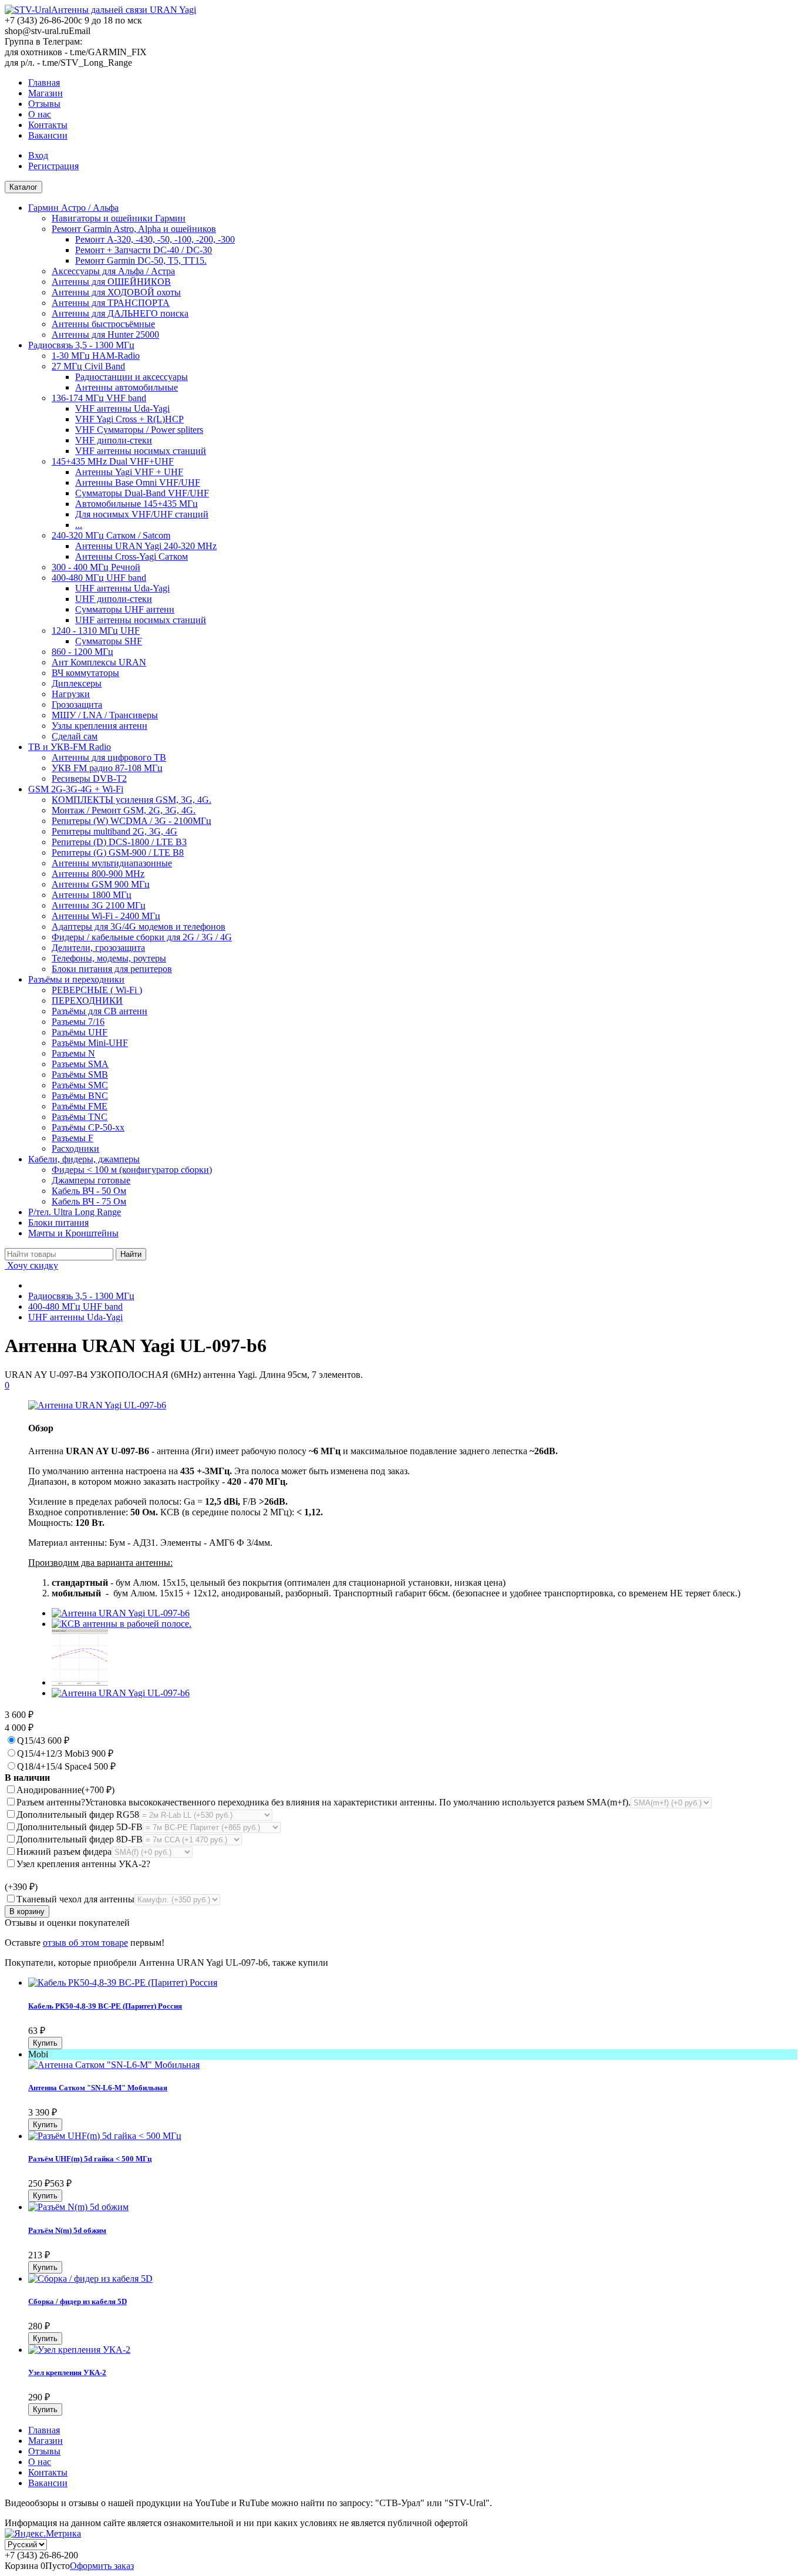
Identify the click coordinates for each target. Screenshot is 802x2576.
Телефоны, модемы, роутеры (109, 958)
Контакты (48, 125)
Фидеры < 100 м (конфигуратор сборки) (132, 1170)
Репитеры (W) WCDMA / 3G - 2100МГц (132, 821)
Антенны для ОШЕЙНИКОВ (111, 282)
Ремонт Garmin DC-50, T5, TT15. (141, 260)
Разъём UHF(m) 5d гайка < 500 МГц (90, 2159)
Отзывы (44, 104)
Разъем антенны (324, 1802)
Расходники (75, 1149)
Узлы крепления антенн (100, 726)
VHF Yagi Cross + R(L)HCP (129, 419)
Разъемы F (73, 1138)
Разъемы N (73, 1053)
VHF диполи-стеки (114, 440)
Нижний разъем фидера (64, 1852)
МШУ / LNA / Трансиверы (105, 715)
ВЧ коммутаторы (85, 673)
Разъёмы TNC (80, 1117)
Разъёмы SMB (80, 1075)
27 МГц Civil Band (88, 366)
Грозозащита (77, 704)
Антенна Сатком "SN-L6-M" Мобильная (98, 2088)
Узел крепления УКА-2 (67, 2372)
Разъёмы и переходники (76, 979)
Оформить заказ (102, 2566)
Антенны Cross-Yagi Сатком (132, 556)
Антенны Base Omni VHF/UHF (138, 482)
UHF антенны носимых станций (141, 620)
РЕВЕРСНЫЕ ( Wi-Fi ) (97, 990)
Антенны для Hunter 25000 (105, 334)
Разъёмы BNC (80, 1096)
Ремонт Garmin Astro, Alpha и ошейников (134, 229)
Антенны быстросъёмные (103, 324)
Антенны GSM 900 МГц (101, 884)
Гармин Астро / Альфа (73, 208)
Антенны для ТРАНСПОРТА (111, 303)
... (79, 525)
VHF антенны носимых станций (141, 451)
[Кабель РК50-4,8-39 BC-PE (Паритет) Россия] (123, 1983)
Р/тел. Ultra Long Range (75, 1212)
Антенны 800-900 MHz (98, 874)
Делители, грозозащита (98, 948)
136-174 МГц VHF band (99, 398)
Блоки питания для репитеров (112, 969)
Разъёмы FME (80, 1106)
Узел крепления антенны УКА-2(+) (77, 1875)
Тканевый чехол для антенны (75, 1899)
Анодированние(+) (65, 1790)
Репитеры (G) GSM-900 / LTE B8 (118, 852)
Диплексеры (77, 683)
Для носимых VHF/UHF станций (142, 514)
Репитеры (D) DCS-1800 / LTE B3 (119, 842)
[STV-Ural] (28, 10)
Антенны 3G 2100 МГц (99, 905)
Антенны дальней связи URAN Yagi (124, 10)
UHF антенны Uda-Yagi (122, 588)
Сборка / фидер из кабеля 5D (77, 2301)
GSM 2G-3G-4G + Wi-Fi (76, 789)
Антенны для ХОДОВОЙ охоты (116, 292)
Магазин (46, 93)
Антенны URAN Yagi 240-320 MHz (146, 546)
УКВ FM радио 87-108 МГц (107, 768)
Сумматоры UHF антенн (125, 609)
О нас (40, 114)
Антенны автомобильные (127, 387)
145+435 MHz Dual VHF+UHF (113, 461)
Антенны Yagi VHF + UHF (129, 472)
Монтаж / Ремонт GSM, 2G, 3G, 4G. (124, 810)
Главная (44, 83)
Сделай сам (75, 736)
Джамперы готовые (91, 1180)
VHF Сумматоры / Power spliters (139, 430)
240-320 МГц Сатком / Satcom (111, 535)
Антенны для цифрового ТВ (109, 757)
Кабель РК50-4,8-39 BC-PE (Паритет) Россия (105, 2006)
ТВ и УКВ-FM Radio (70, 747)
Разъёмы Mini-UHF (90, 1043)
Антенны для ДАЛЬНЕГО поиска (120, 313)
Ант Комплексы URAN (99, 662)
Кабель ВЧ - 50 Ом (89, 1191)
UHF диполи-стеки (114, 599)
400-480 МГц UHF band (99, 578)
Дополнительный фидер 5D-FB (80, 1827)
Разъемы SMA (80, 1064)
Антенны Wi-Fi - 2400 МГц (106, 916)
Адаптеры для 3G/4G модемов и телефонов (139, 927)
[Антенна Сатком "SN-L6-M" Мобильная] (114, 2065)
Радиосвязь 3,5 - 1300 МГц (81, 345)
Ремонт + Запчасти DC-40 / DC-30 (144, 250)
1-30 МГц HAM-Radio (96, 356)
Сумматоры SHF (109, 641)
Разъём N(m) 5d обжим (67, 2230)
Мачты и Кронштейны (73, 1233)
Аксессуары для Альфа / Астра (113, 271)
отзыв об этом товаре (85, 1943)
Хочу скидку (31, 1265)
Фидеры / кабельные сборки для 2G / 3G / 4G (142, 937)
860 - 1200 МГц (82, 652)
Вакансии (48, 135)
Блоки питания (58, 1223)
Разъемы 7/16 (78, 1022)
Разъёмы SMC (80, 1085)
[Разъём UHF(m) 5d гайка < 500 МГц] (105, 2136)
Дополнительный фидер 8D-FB (80, 1839)
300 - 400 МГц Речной (96, 567)
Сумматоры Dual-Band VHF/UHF (142, 493)
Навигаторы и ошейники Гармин (119, 218)
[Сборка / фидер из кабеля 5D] (90, 2279)
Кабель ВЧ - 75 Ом (89, 1201)
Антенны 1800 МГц (92, 895)
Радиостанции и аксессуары (132, 377)
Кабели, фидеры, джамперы (84, 1159)
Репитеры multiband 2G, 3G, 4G (114, 831)
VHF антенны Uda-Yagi (122, 408)
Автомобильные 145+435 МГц (137, 504)
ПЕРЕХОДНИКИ (87, 1001)
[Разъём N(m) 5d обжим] (78, 2207)
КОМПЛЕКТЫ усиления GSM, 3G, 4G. (132, 800)
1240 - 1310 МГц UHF (96, 630)
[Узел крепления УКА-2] (79, 2350)
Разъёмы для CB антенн (100, 1011)
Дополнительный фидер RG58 (78, 1815)
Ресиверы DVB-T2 (89, 778)
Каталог (23, 187)
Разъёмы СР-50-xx (88, 1127)
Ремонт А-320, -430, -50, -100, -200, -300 (155, 239)
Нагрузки (71, 694)
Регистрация (53, 166)
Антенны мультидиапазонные (112, 863)
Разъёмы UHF (80, 1032)
